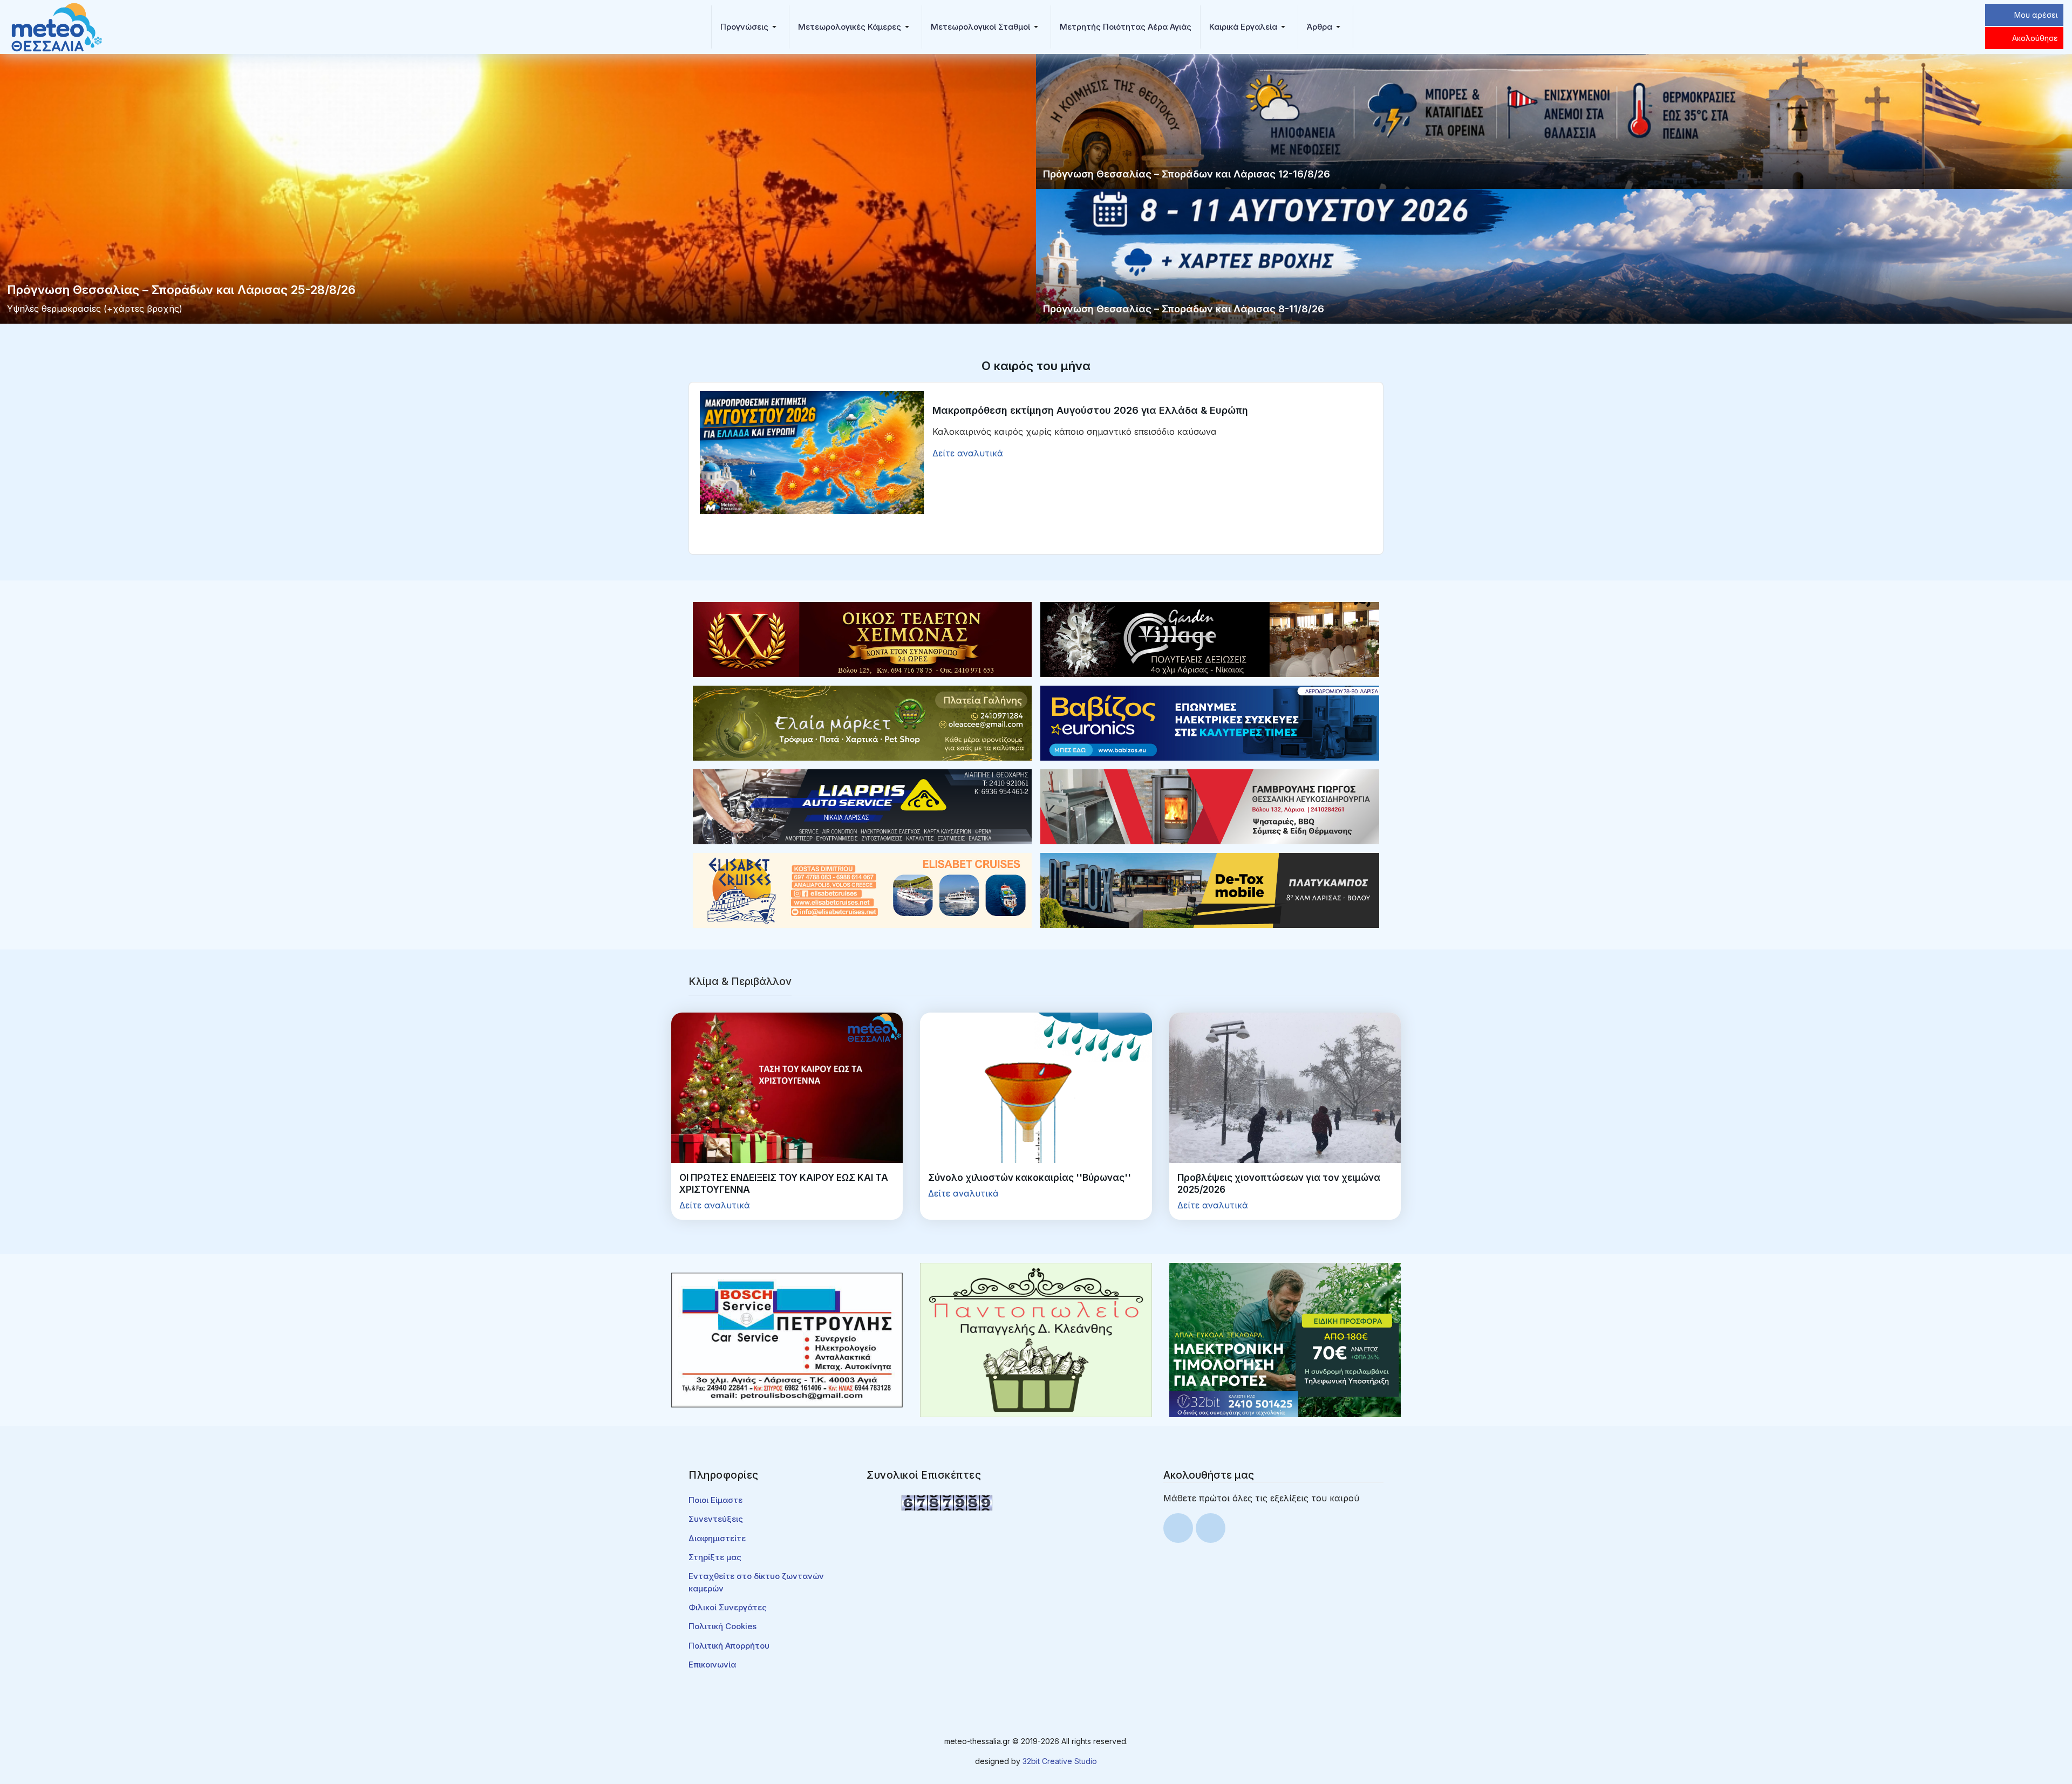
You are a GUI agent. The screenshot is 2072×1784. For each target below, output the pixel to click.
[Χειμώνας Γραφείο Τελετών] (862, 639)
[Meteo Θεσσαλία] (57, 26)
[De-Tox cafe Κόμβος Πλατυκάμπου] (1210, 890)
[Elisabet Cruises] (862, 890)
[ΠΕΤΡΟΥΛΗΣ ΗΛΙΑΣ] (787, 1339)
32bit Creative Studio (1060, 1761)
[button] (750, 27)
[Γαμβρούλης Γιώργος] (1210, 806)
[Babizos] (1210, 722)
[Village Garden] (1210, 639)
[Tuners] (1285, 1339)
